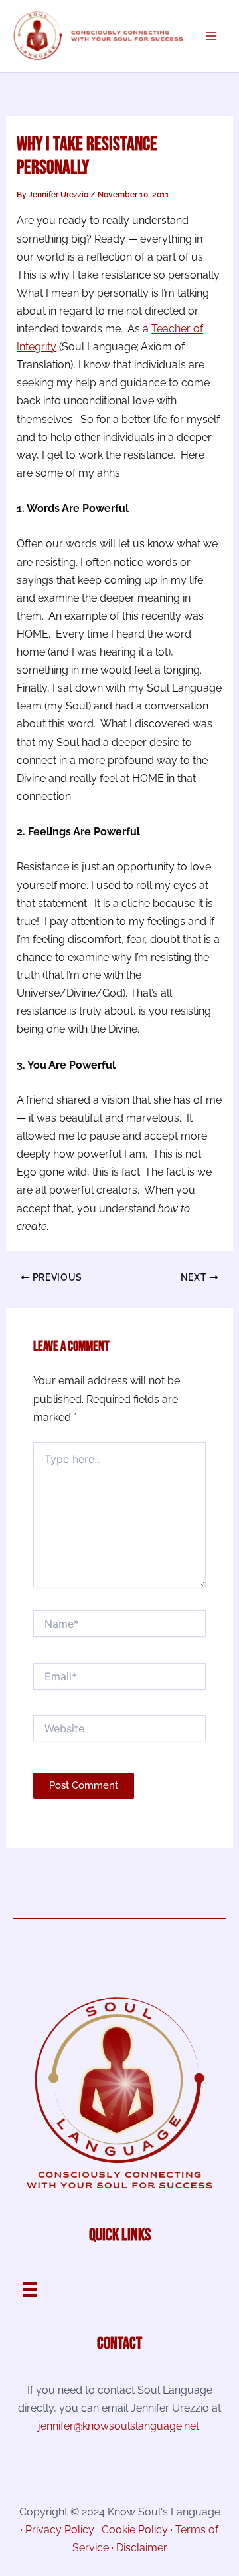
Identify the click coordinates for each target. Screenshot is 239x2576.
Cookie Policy (135, 2530)
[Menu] (30, 2289)
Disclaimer (142, 2548)
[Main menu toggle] (211, 36)
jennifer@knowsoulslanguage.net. (119, 2426)
